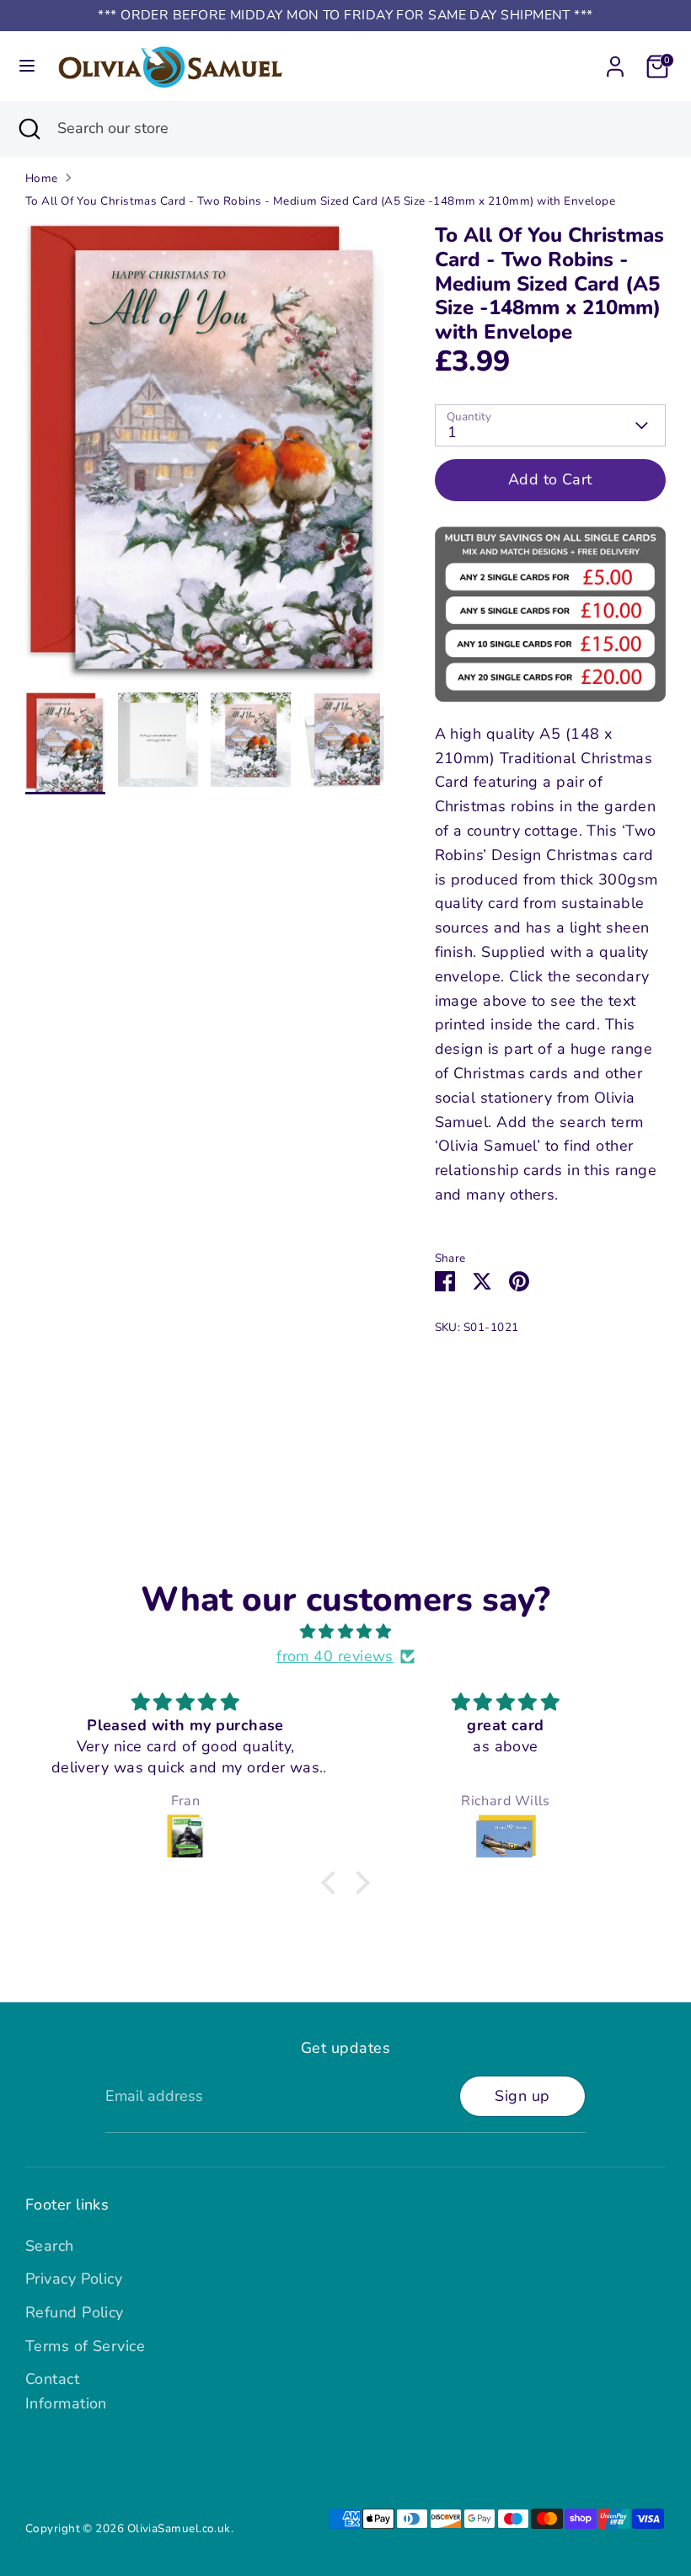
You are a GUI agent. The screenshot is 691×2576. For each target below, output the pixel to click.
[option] (205, 458)
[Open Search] (29, 128)
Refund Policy (75, 2312)
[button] (333, 1883)
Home (42, 178)
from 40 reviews (335, 1656)
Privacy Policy (74, 2279)
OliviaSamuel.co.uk (179, 2528)
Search (50, 2246)
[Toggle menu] (27, 66)
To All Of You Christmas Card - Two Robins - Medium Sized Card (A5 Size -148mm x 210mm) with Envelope (320, 201)
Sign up (522, 2096)
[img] (345, 1632)
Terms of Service (85, 2346)
